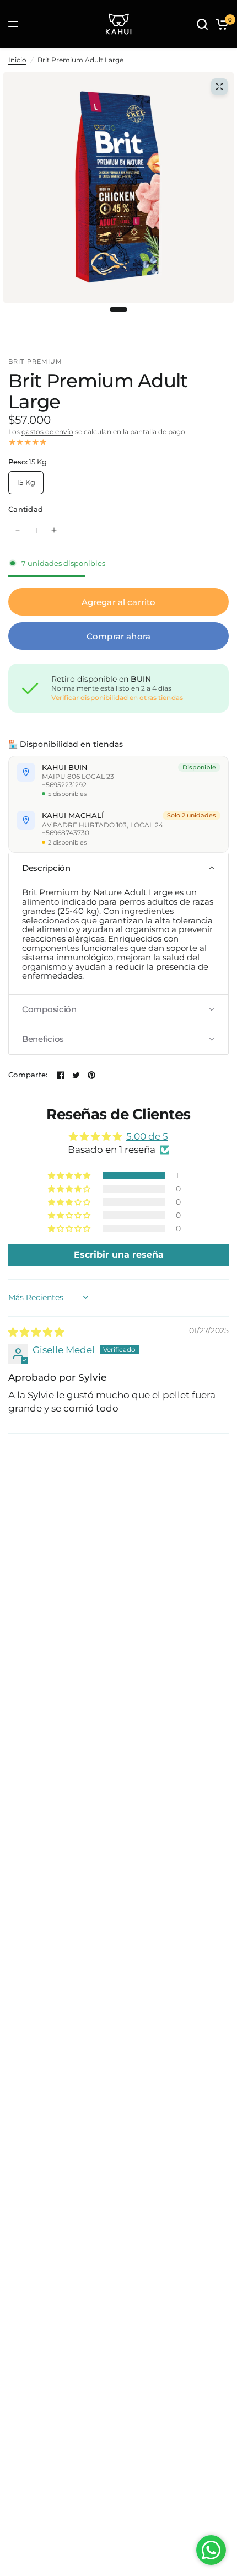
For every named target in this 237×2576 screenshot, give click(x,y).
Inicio (17, 60)
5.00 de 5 (147, 1136)
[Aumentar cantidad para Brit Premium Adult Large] (54, 530)
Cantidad (26, 509)
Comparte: (28, 1075)
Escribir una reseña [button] (119, 1255)
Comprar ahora (118, 636)
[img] (36, 1332)
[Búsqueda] (202, 24)
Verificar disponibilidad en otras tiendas (117, 698)
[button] (118, 868)
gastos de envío (47, 432)
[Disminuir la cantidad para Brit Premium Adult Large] (18, 530)
